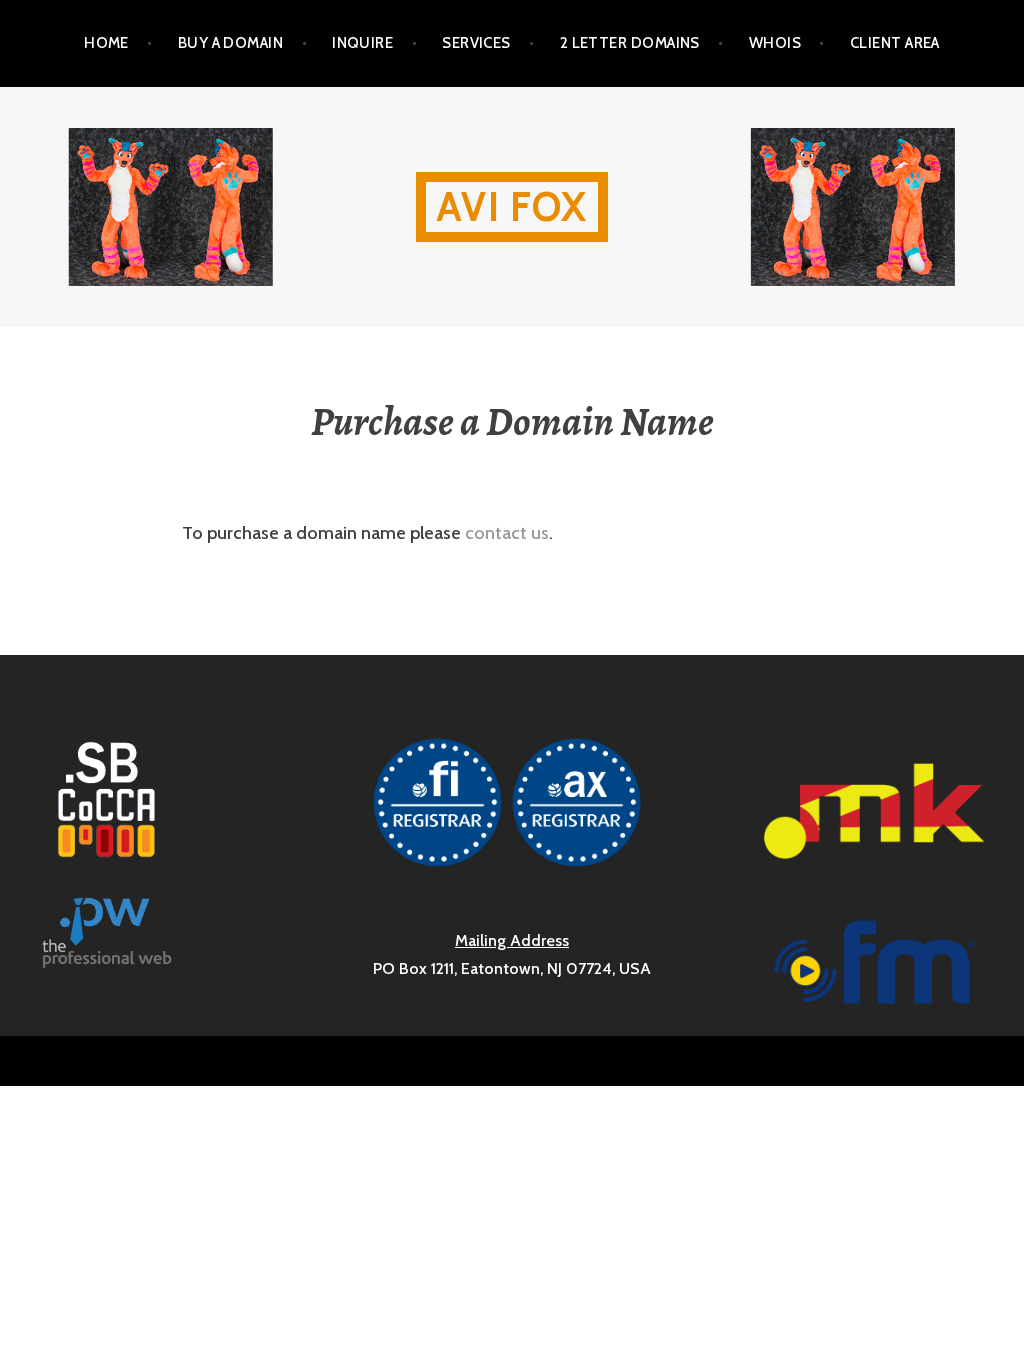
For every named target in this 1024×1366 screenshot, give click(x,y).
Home (106, 43)
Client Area (895, 43)
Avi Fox (511, 206)
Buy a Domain (230, 43)
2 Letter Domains (630, 43)
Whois (775, 43)
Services (476, 43)
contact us (507, 533)
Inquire (362, 43)
